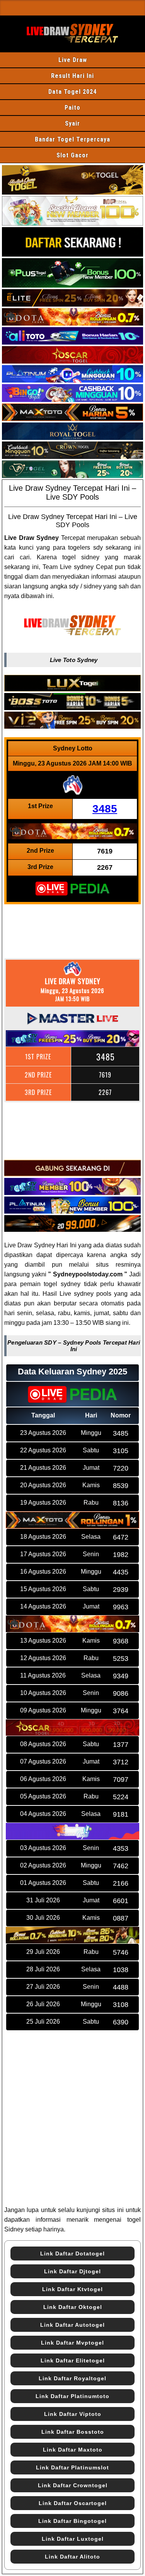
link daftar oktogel (73, 2307)
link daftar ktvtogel (72, 2289)
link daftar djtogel (72, 2271)
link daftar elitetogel (73, 2360)
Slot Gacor (72, 155)
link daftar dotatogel (72, 2254)
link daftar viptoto (73, 2414)
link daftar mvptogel (72, 2343)
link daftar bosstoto (73, 2432)
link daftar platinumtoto (72, 2396)
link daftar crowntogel (73, 2485)
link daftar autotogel (72, 2325)
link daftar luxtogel (73, 2539)
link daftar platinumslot (72, 2467)
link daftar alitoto (72, 2557)
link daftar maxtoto (73, 2450)
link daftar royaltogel (72, 2378)
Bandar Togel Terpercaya (72, 139)
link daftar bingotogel (72, 2521)
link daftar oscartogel (73, 2503)
